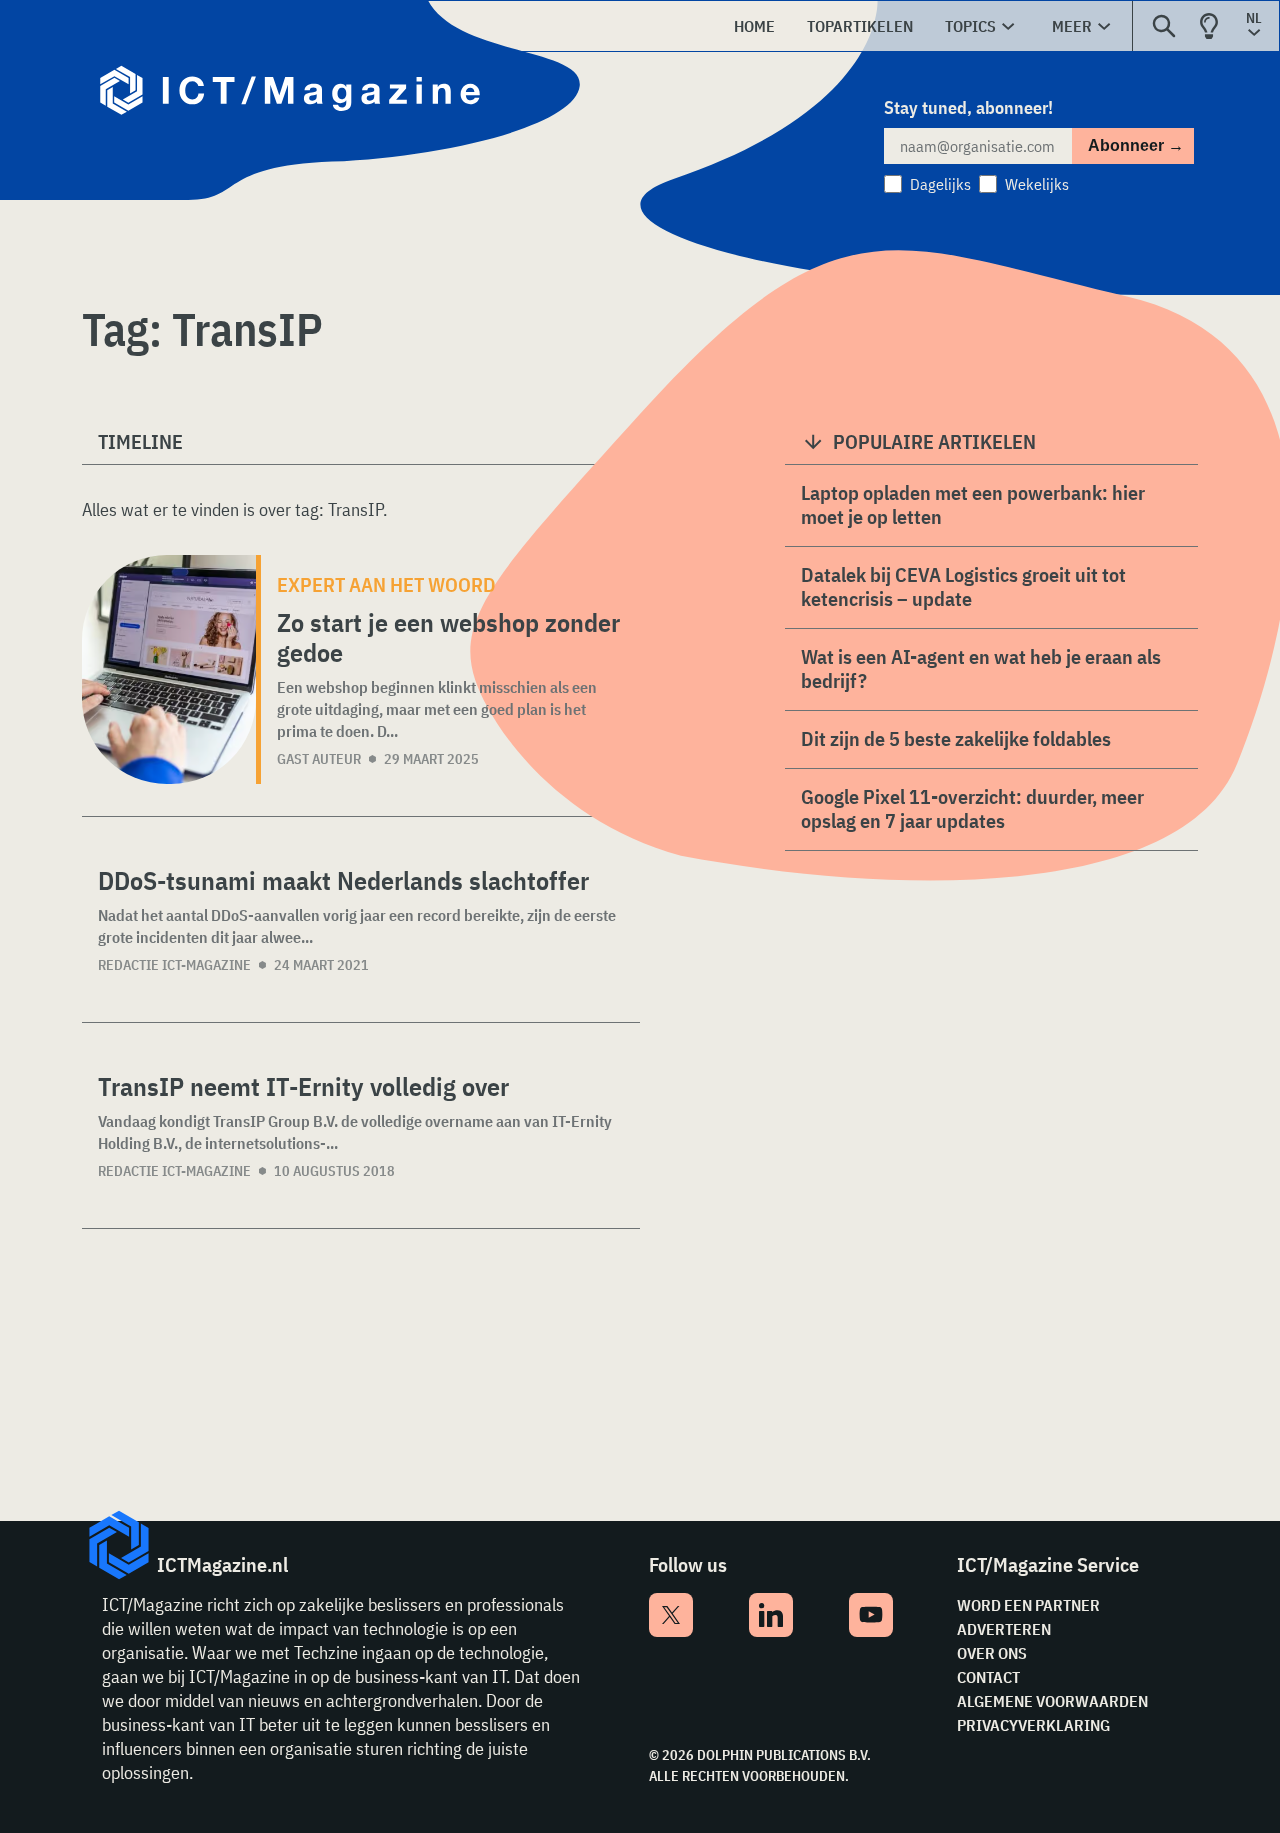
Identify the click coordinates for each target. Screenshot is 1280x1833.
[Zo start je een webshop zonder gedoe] (169, 669)
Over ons (992, 1653)
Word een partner (1028, 1605)
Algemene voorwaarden (1052, 1701)
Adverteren (1004, 1629)
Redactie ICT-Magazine (174, 965)
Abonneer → (1136, 145)
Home (754, 26)
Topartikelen (860, 26)
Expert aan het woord (386, 584)
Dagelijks (940, 184)
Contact (988, 1677)
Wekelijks (1037, 184)
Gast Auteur (319, 759)
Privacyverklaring (1033, 1725)
